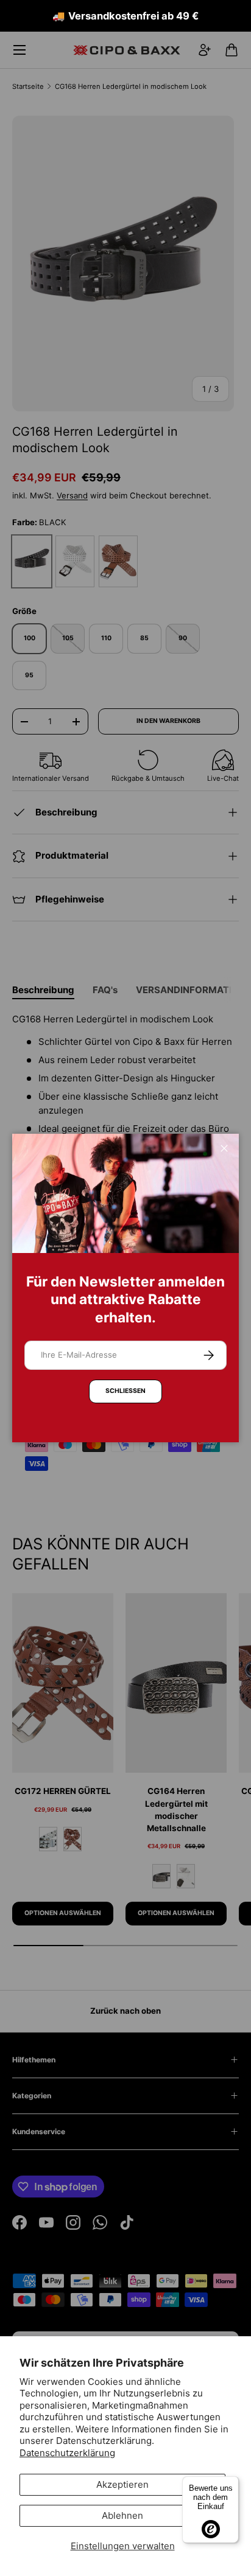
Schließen (125, 1391)
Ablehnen (122, 2515)
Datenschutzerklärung (67, 2453)
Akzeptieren (122, 2484)
